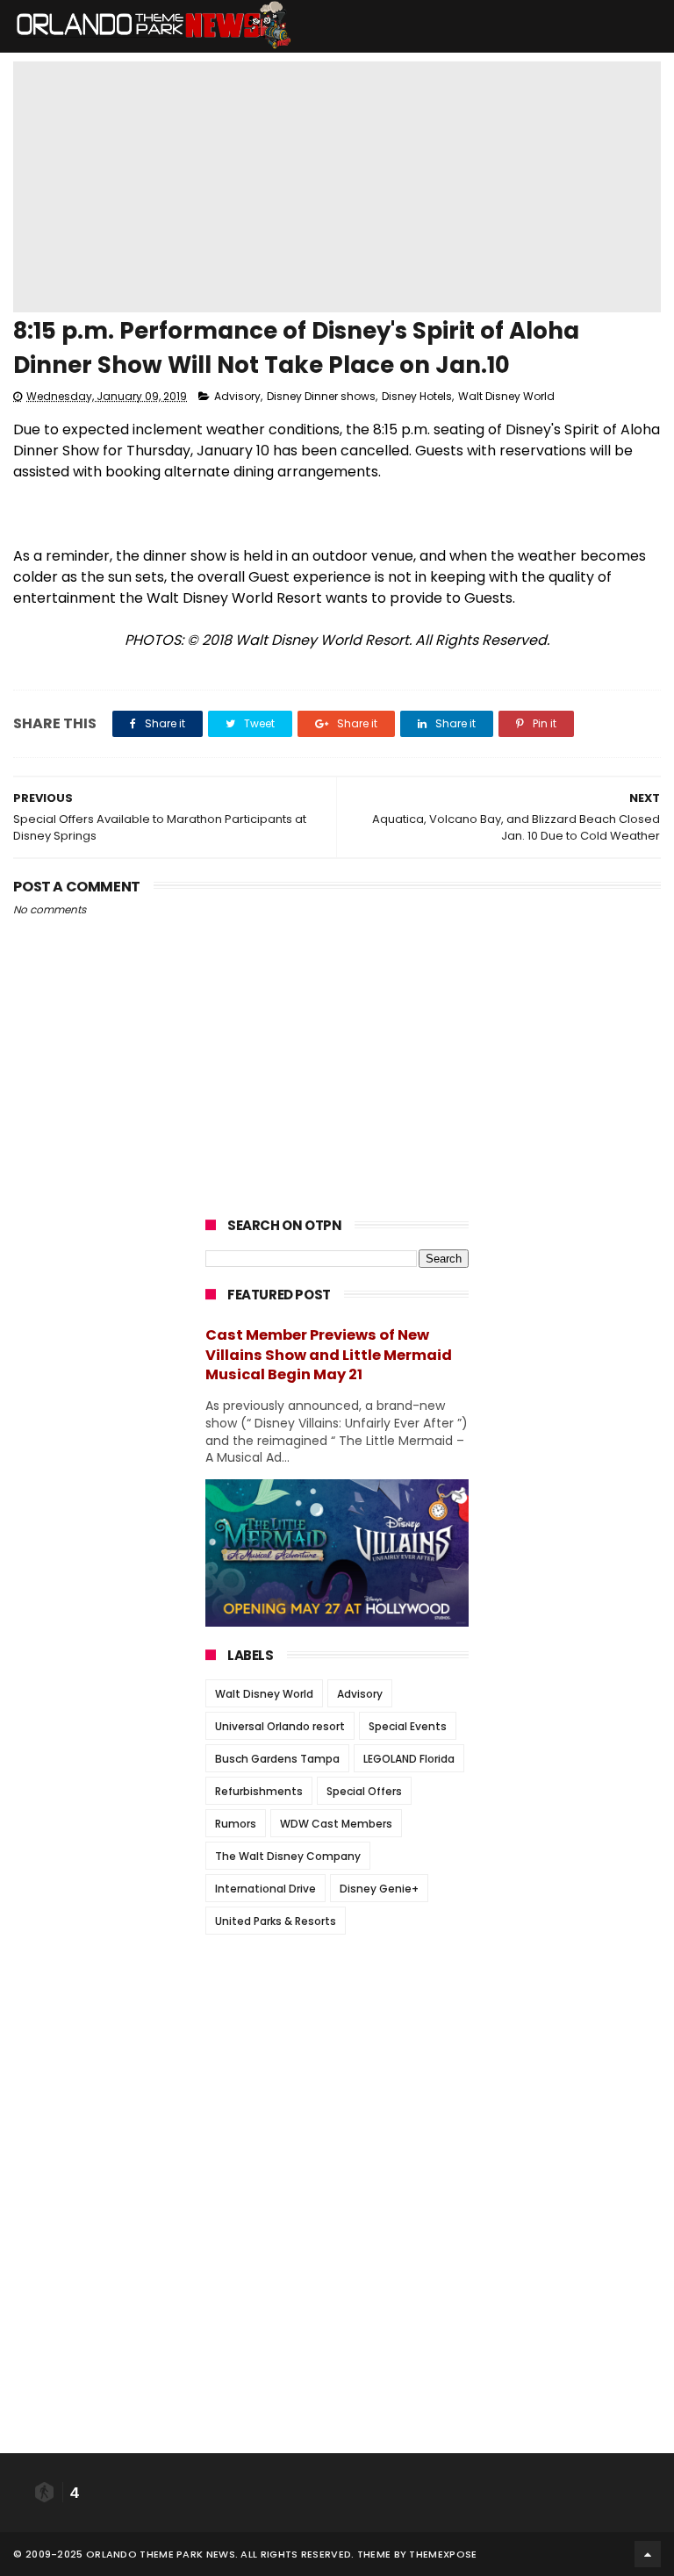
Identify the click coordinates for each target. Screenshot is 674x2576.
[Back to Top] (648, 2554)
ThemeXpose (443, 2554)
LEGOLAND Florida (409, 1759)
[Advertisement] (337, 2057)
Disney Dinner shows (321, 396)
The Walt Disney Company (288, 1856)
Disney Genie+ (379, 1889)
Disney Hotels (417, 396)
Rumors (236, 1824)
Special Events (408, 1726)
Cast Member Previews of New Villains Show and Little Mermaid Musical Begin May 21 (329, 1355)
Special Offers (364, 1791)
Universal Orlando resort (280, 1726)
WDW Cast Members (336, 1824)
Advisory (237, 396)
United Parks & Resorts (276, 1921)
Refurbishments (259, 1791)
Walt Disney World (506, 396)
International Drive (265, 1889)
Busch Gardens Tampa (277, 1759)
